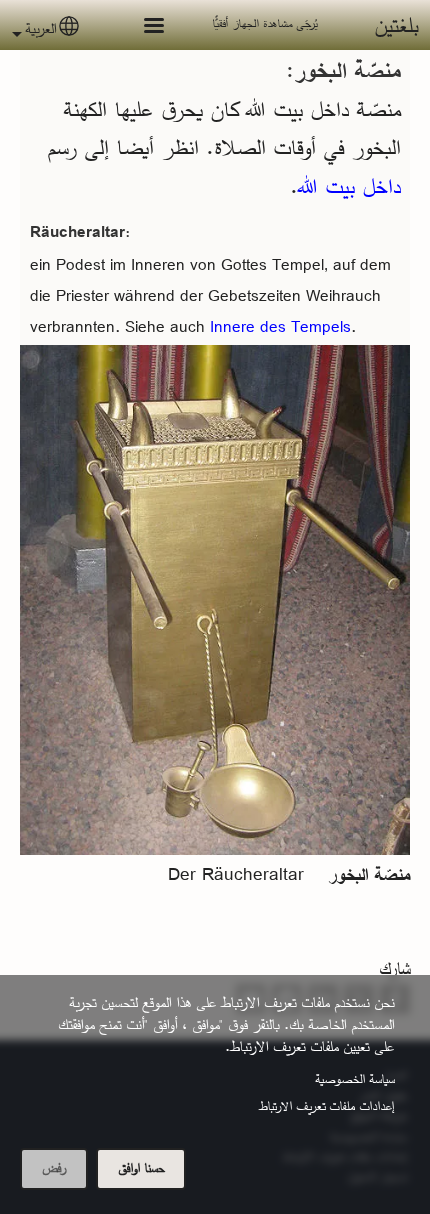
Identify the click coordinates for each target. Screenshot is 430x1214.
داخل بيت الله (349, 186)
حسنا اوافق (141, 1167)
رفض (54, 1167)
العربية (40, 28)
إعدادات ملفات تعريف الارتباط (326, 1105)
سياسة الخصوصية (354, 1078)
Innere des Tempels (278, 326)
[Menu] (142, 27)
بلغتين (396, 24)
